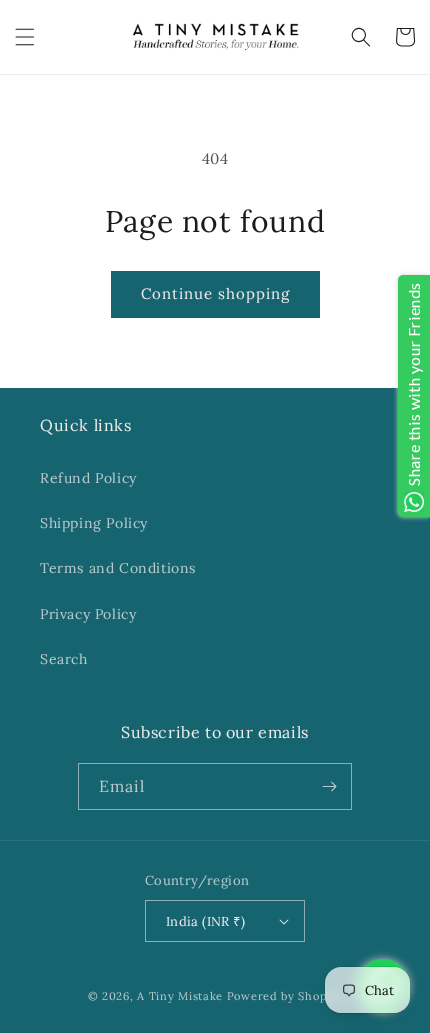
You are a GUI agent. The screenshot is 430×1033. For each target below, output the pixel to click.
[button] (25, 37)
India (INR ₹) (205, 921)
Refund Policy (88, 478)
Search (64, 659)
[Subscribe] (329, 786)
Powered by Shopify (285, 996)
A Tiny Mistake (180, 996)
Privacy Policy (88, 614)
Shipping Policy (94, 523)
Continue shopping (215, 293)
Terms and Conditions (118, 568)
